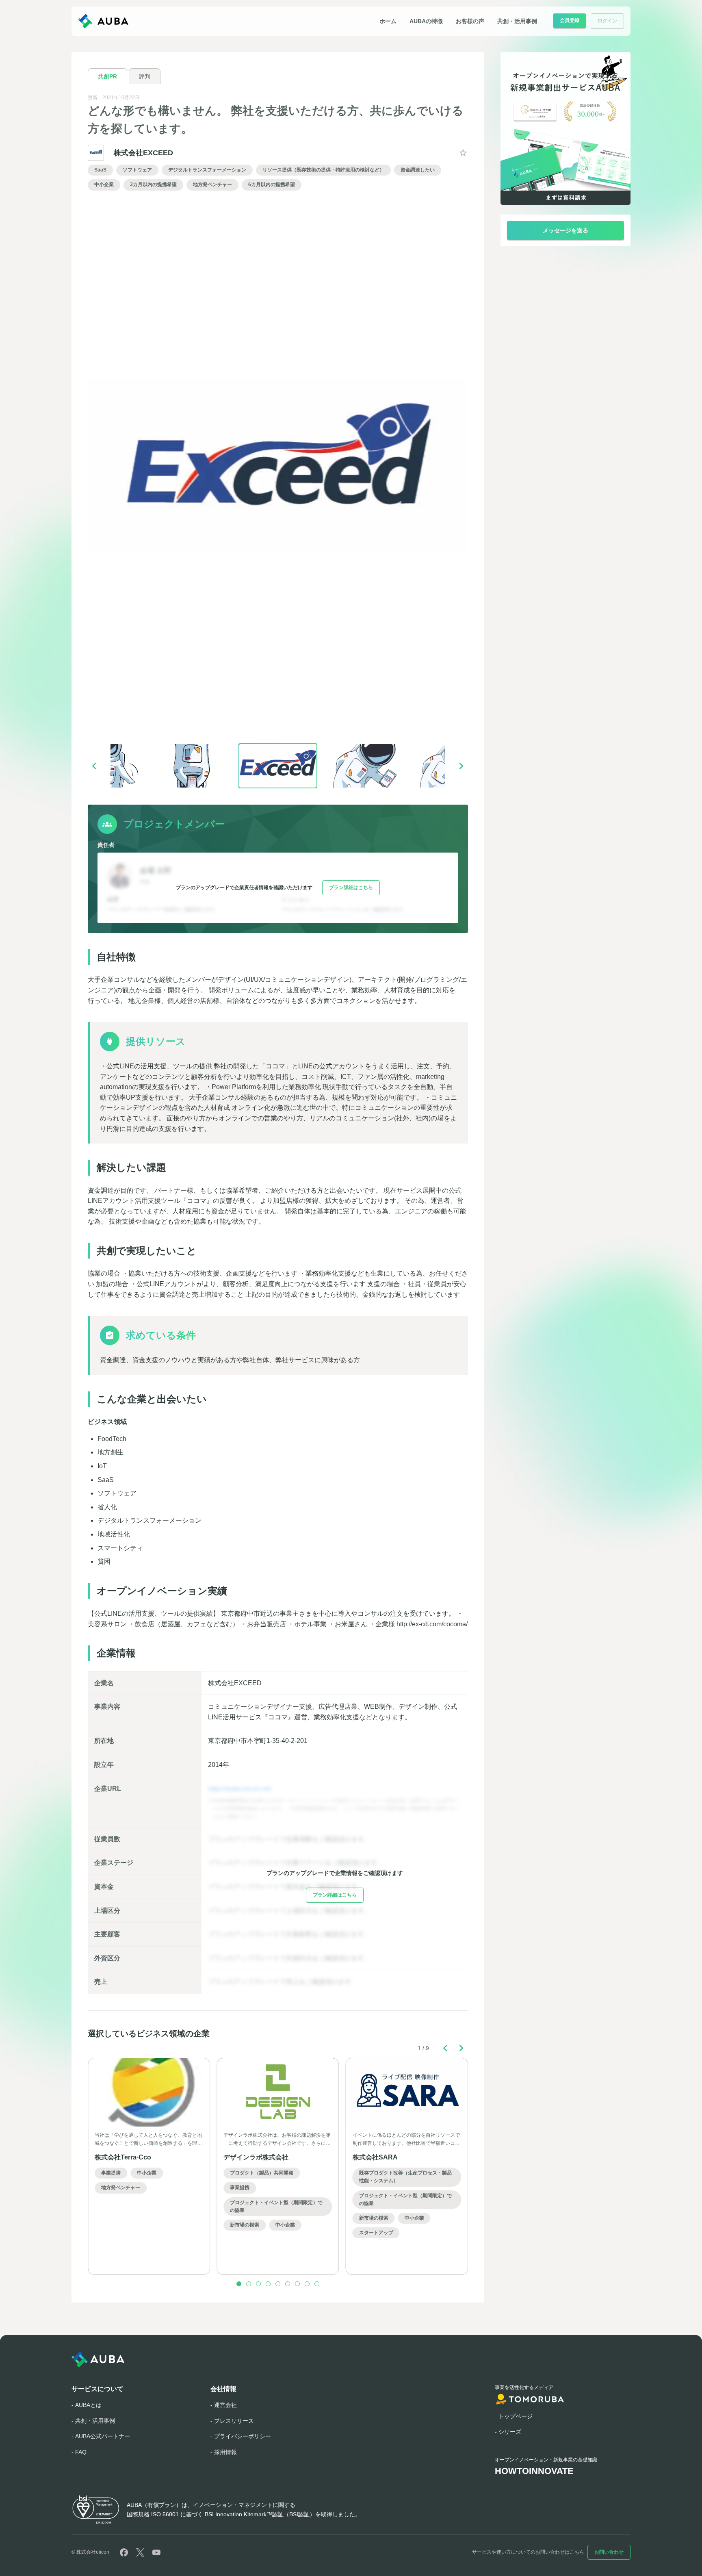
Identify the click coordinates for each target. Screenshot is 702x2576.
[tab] (107, 76)
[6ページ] (288, 2284)
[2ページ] (249, 2284)
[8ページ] (307, 2284)
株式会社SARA (375, 2157)
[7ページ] (297, 2284)
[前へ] (94, 766)
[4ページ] (268, 2284)
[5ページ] (278, 2284)
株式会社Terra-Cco (123, 2157)
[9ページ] (317, 2284)
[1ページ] (239, 2284)
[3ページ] (258, 2284)
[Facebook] (124, 2552)
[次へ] (461, 766)
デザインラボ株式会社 (256, 2157)
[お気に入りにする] (463, 153)
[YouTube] (156, 2552)
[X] (140, 2552)
